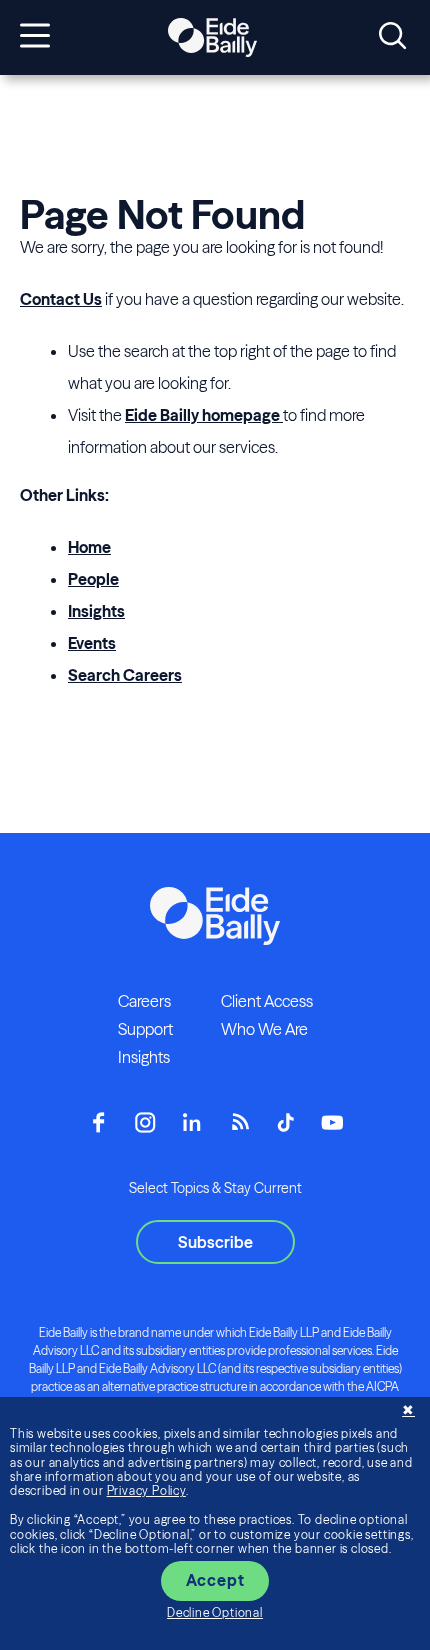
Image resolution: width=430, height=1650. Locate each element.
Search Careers (125, 675)
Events (92, 643)
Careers (144, 1001)
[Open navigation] (35, 37)
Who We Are (264, 1029)
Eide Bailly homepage (204, 415)
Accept (215, 1580)
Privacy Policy (146, 1490)
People (93, 579)
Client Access (267, 1001)
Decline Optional (215, 1612)
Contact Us (61, 299)
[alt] (212, 38)
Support (145, 1029)
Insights (96, 611)
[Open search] (392, 37)
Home (89, 547)
